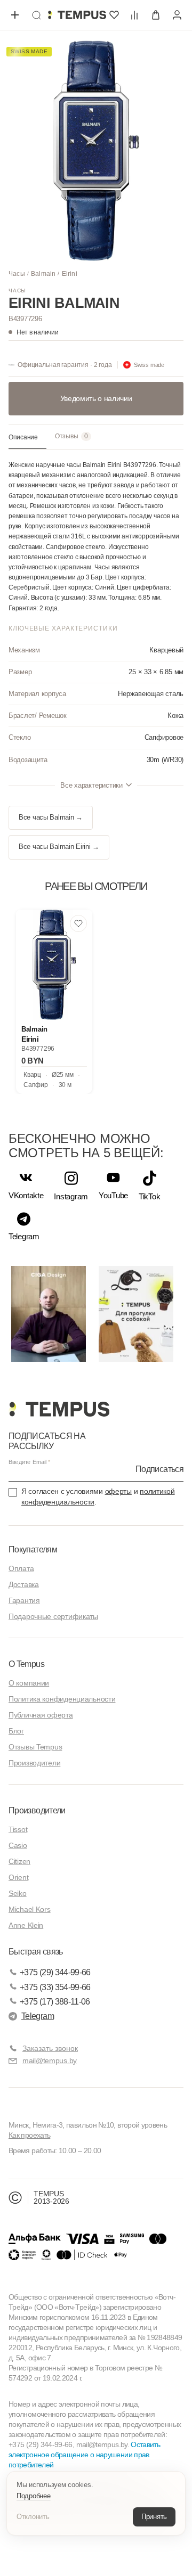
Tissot (18, 1829)
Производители (34, 1763)
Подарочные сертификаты (53, 1616)
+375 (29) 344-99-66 (55, 1972)
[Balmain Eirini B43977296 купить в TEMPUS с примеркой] (77, 15)
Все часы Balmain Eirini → (59, 847)
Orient (18, 1877)
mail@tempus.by (50, 2060)
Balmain (43, 274)
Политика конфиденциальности (62, 1699)
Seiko (18, 1893)
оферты (118, 1491)
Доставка (24, 1584)
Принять (154, 2517)
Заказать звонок (50, 2048)
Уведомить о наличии (96, 398)
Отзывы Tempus (35, 1747)
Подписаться (159, 1469)
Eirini (70, 274)
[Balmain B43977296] (54, 965)
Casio (18, 1845)
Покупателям (33, 1549)
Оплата (21, 1568)
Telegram (38, 2016)
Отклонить (33, 2517)
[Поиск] (36, 15)
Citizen (19, 1861)
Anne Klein (26, 1925)
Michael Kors (30, 1909)
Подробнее (34, 2496)
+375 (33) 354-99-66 (55, 1987)
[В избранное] (78, 923)
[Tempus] (59, 1409)
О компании (29, 1683)
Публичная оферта (41, 1715)
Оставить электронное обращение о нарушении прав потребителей (84, 2455)
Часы (17, 274)
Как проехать (29, 2135)
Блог (16, 1731)
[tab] (27, 438)
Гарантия (24, 1600)
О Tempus (26, 1664)
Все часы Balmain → (51, 817)
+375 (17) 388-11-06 (55, 2002)
